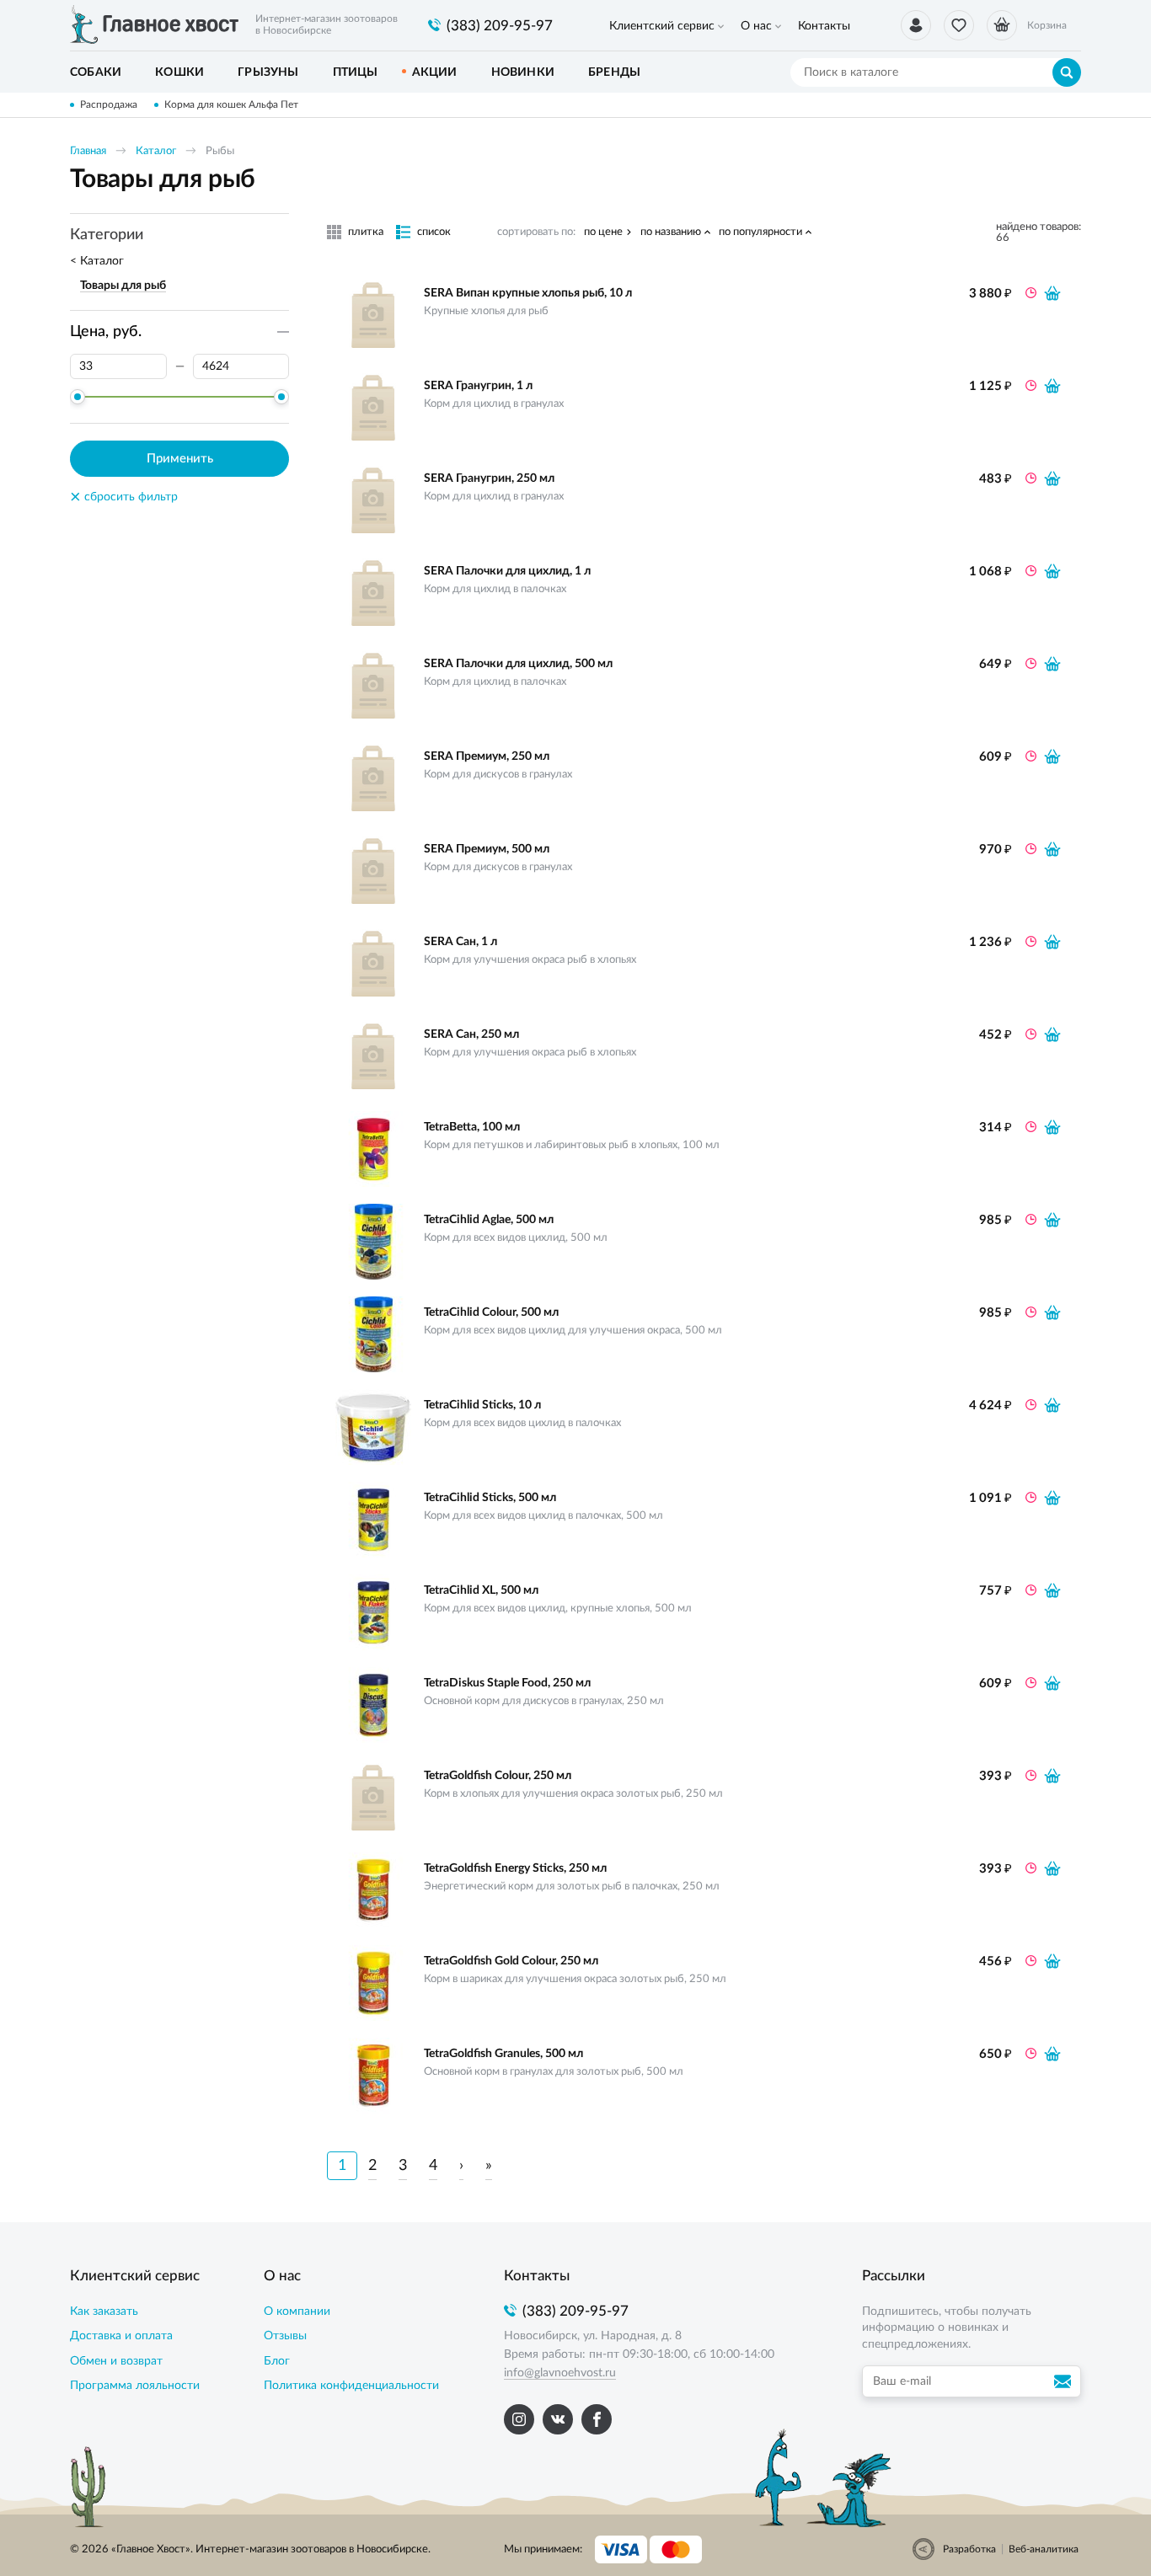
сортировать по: (536, 232)
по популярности (760, 232)
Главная (88, 151)
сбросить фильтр (124, 497)
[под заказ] (1052, 293)
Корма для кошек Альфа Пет (231, 104)
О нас (756, 26)
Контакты (824, 26)
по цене (603, 232)
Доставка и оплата (121, 2336)
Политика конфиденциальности (351, 2386)
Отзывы (285, 2336)
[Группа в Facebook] (597, 2419)
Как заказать (104, 2311)
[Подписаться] (1065, 2381)
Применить (180, 459)
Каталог (156, 151)
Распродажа (109, 104)
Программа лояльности (135, 2386)
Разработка (969, 2549)
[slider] (78, 397)
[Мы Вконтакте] (558, 2419)
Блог (277, 2361)
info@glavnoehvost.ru (560, 2373)
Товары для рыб (123, 286)
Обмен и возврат (116, 2361)
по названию (671, 232)
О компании (297, 2311)
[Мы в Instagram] (519, 2419)
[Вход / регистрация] (916, 25)
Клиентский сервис (662, 26)
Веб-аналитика (1044, 2549)
